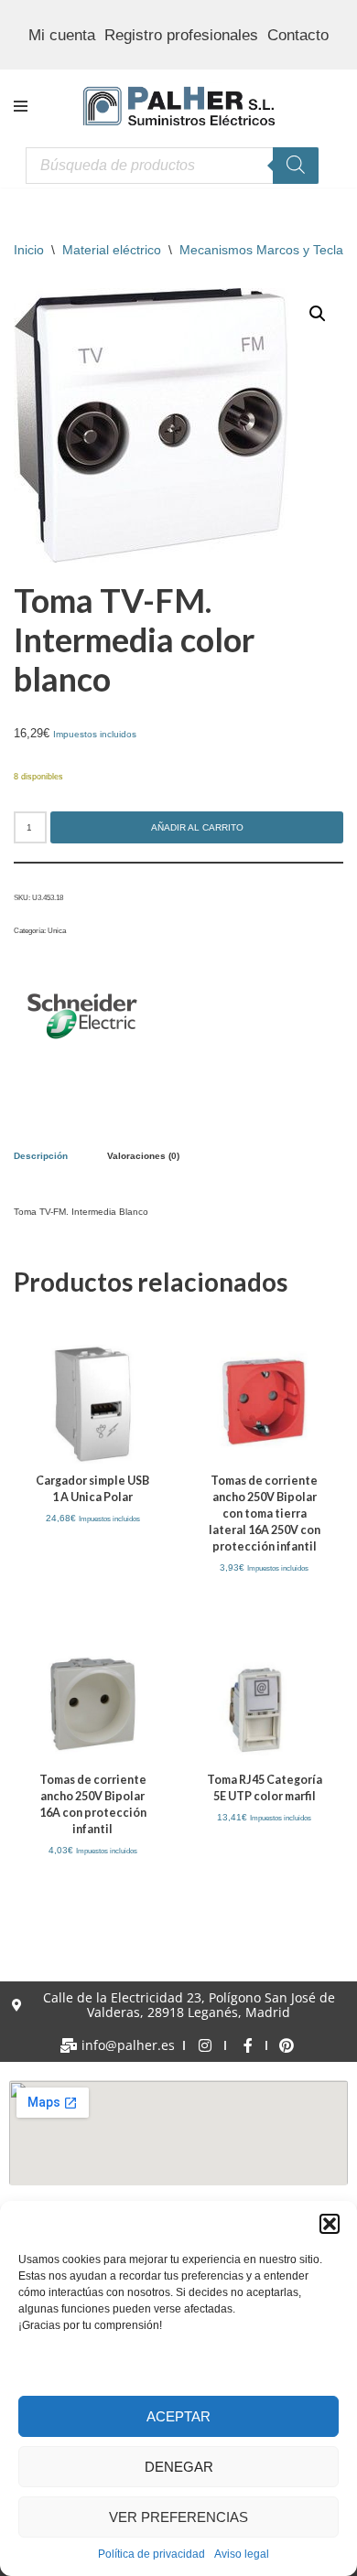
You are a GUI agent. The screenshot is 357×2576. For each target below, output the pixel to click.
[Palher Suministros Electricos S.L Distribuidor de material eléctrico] (179, 107)
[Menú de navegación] (21, 106)
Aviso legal (242, 2554)
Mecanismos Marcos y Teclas (265, 250)
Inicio (29, 250)
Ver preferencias (178, 2517)
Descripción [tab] (41, 1156)
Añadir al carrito (197, 827)
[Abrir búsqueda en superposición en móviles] (172, 166)
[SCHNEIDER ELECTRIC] (82, 1019)
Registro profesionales (181, 35)
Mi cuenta (62, 35)
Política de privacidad (151, 2554)
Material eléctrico (112, 250)
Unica (57, 931)
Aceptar (178, 2416)
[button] (330, 2224)
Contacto (298, 35)
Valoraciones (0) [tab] (143, 1156)
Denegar (179, 2467)
